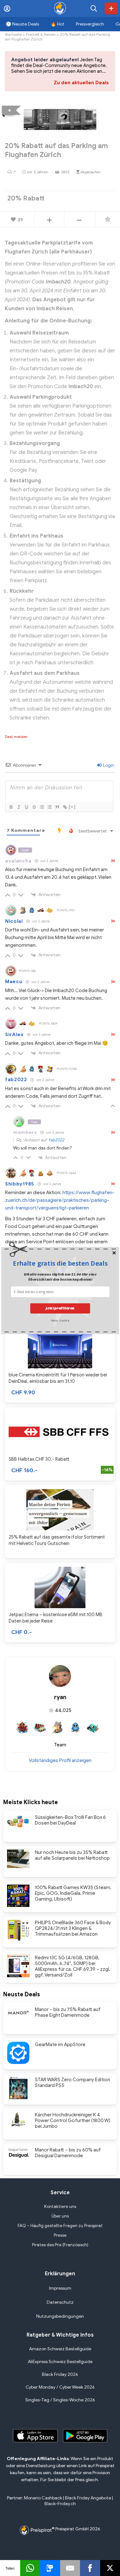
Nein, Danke (60, 1320)
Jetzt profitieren (60, 1308)
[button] (60, 1263)
